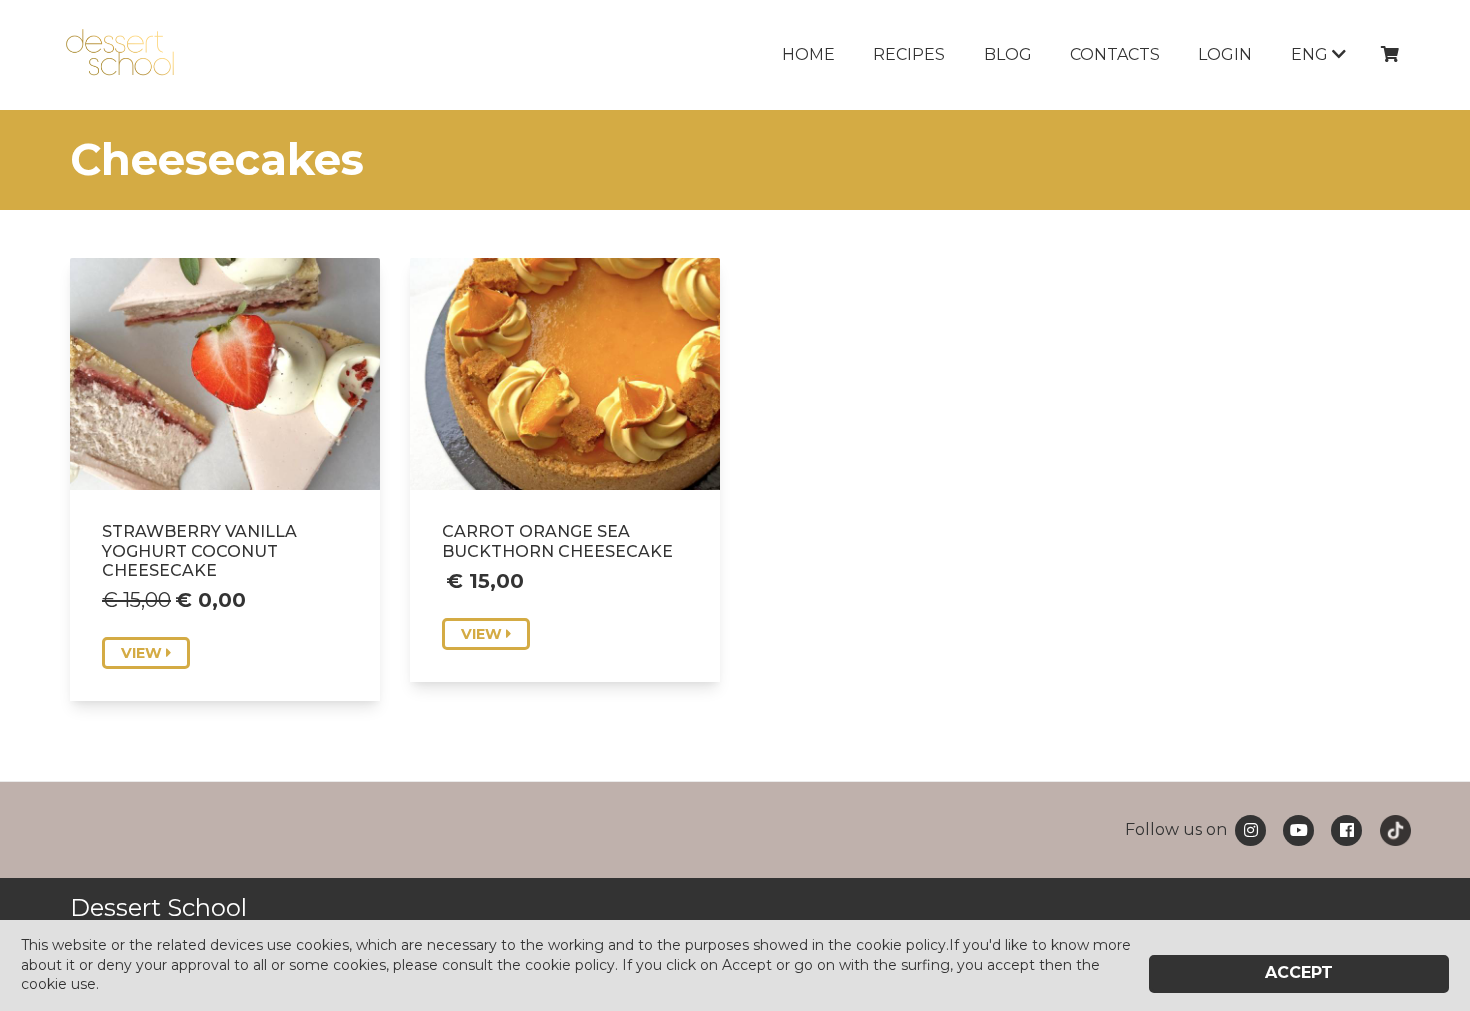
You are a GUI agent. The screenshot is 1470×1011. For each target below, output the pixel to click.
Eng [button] (1311, 54)
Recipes (909, 54)
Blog (1008, 54)
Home (808, 54)
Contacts (1115, 54)
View (143, 653)
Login (1225, 54)
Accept (1299, 972)
